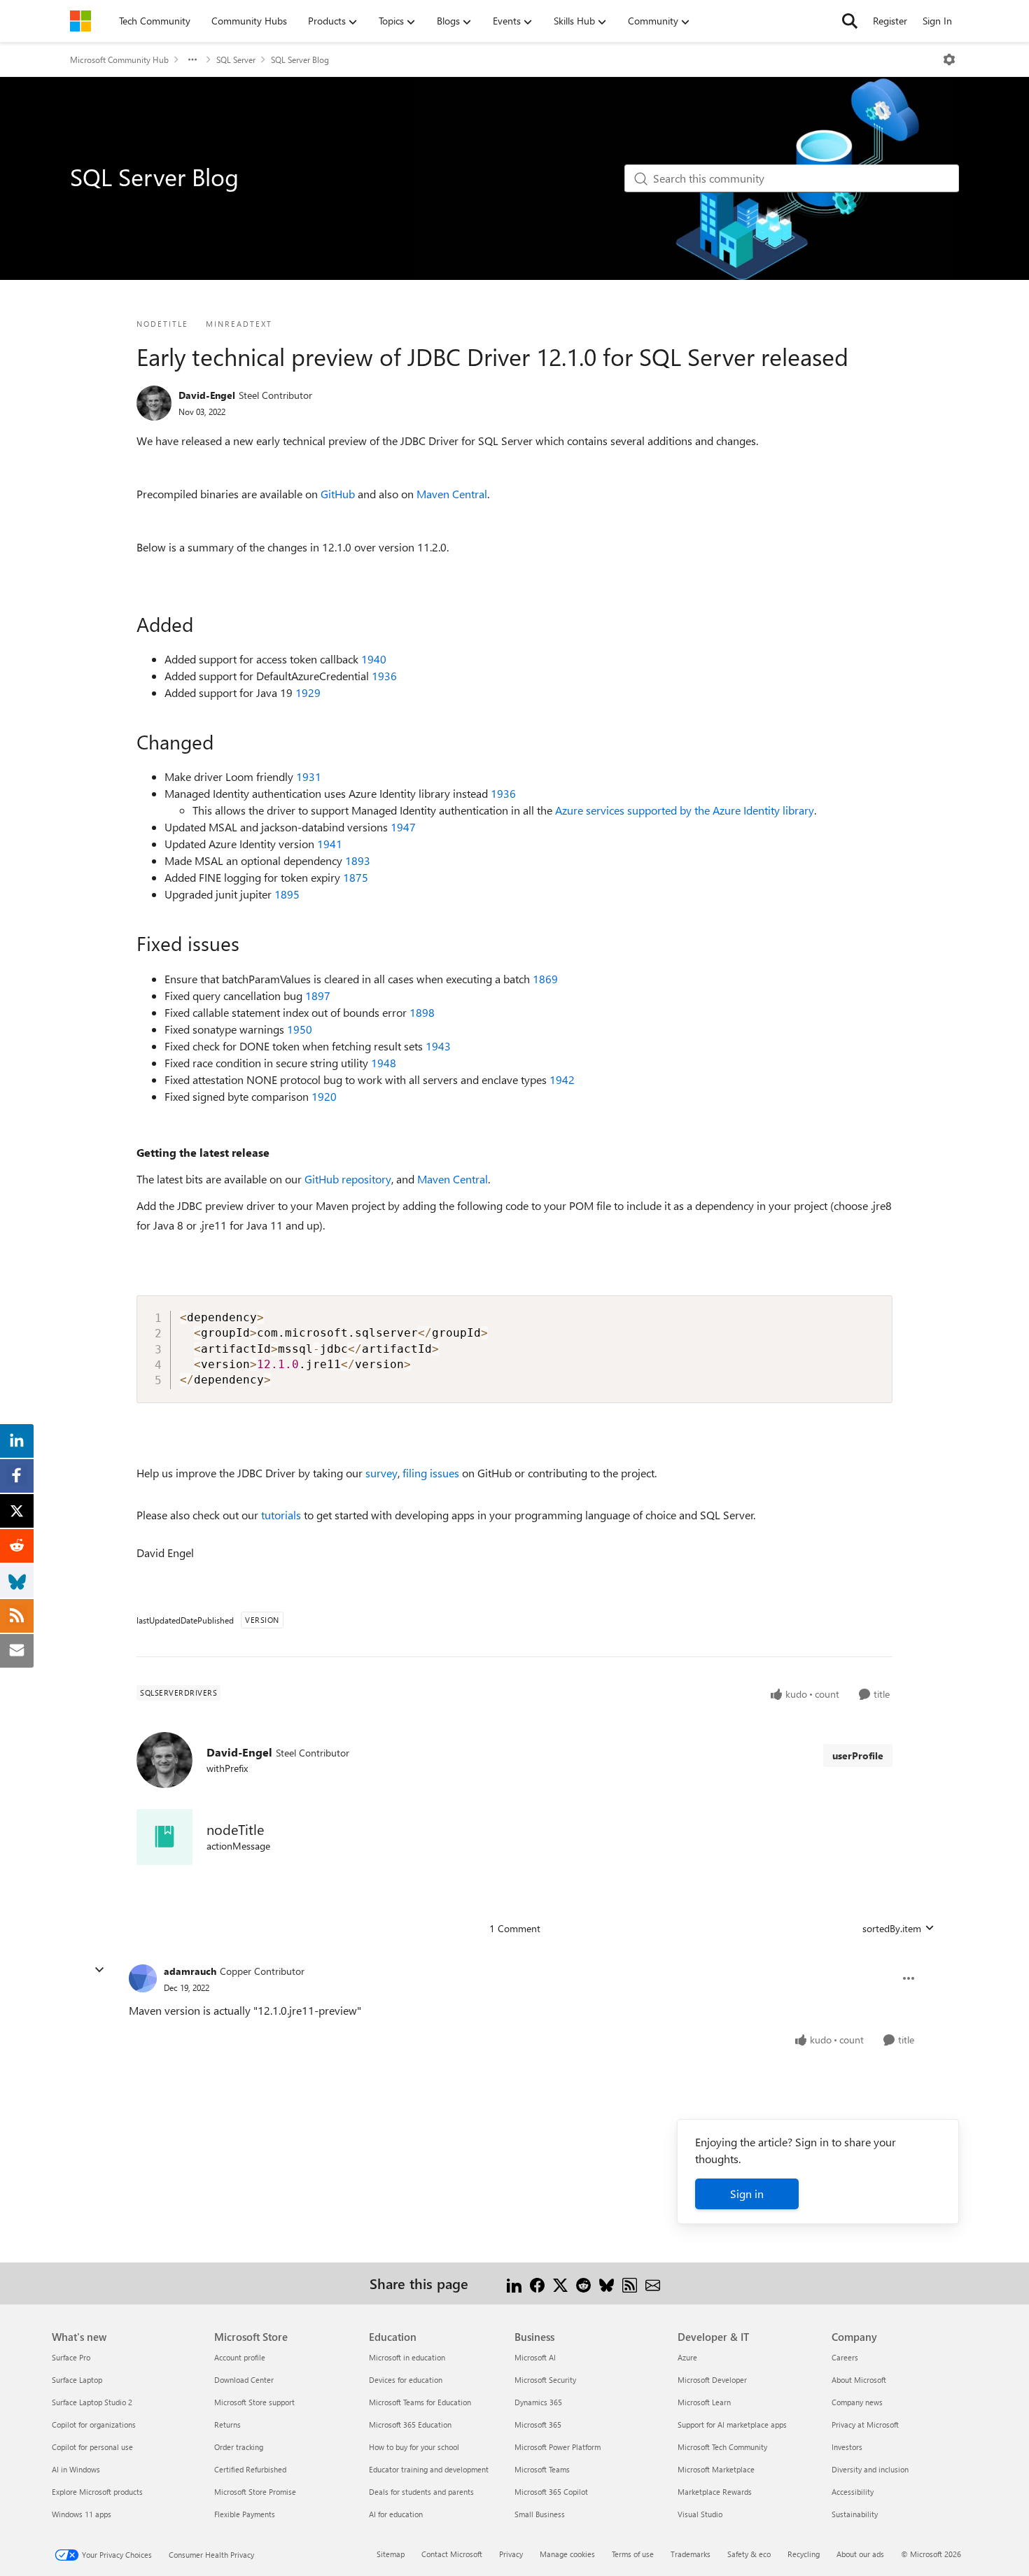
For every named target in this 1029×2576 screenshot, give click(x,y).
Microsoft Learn (704, 2402)
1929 (308, 692)
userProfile (858, 1755)
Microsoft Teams (542, 2469)
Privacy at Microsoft (865, 2424)
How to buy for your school (414, 2447)
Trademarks (691, 2554)
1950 (300, 1029)
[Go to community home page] (80, 21)
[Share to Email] (653, 2283)
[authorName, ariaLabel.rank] (154, 403)
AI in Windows (76, 2469)
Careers (845, 2357)
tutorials (281, 1515)
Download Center (244, 2380)
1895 (287, 894)
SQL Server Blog (300, 59)
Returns (227, 2424)
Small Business (540, 2514)
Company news (857, 2402)
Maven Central (452, 494)
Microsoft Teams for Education (420, 2402)
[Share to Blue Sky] (607, 2283)
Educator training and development (429, 2469)
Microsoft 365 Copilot (551, 2492)
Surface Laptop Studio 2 (92, 2402)
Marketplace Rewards (715, 2492)
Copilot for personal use (92, 2447)
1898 (422, 1012)
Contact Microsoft (452, 2554)
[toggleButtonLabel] (949, 59)
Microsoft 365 (538, 2424)
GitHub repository (348, 1179)
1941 (330, 844)
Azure (687, 2357)
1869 (545, 979)
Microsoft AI (535, 2357)
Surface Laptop (77, 2380)
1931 (309, 776)
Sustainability (855, 2514)
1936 (384, 676)
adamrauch (190, 1971)
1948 (384, 1063)
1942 (562, 1079)
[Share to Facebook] (537, 2283)
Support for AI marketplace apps (732, 2424)
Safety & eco (749, 2554)
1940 (374, 659)
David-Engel (207, 395)
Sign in (747, 2194)
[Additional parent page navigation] (192, 59)
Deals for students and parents (421, 2492)
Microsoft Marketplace (716, 2469)
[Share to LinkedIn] (514, 2283)
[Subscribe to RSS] (630, 2283)
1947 (403, 827)
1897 (318, 995)
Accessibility (853, 2492)
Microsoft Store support (254, 2402)
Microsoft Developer (712, 2380)
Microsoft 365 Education (410, 2424)
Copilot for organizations (94, 2424)
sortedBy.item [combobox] (892, 1928)
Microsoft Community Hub (119, 59)
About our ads (860, 2554)
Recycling (804, 2554)
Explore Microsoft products (97, 2492)
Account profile (240, 2357)
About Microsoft (859, 2380)
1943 (438, 1046)
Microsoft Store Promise (255, 2492)
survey (381, 1473)
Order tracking (239, 2447)
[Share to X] (560, 2283)
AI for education (396, 2514)
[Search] (850, 21)
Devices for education (406, 2380)
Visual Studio (700, 2514)
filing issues (431, 1473)
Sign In (937, 21)
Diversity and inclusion (870, 2469)
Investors (847, 2447)
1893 (358, 860)
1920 (324, 1096)
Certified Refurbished (250, 2469)
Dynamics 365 (538, 2402)
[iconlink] (164, 1837)
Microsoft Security (545, 2380)
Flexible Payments (245, 2514)
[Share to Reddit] (583, 2283)
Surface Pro (71, 2357)
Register (890, 21)
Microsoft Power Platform (558, 2447)
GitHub (338, 494)
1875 (356, 877)
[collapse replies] (99, 1970)
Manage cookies (567, 2554)
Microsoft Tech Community (722, 2447)
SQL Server (236, 59)
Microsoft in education (407, 2357)
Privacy (511, 2554)
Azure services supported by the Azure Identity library (685, 810)
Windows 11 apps (82, 2514)
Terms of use (633, 2554)
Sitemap (391, 2554)
